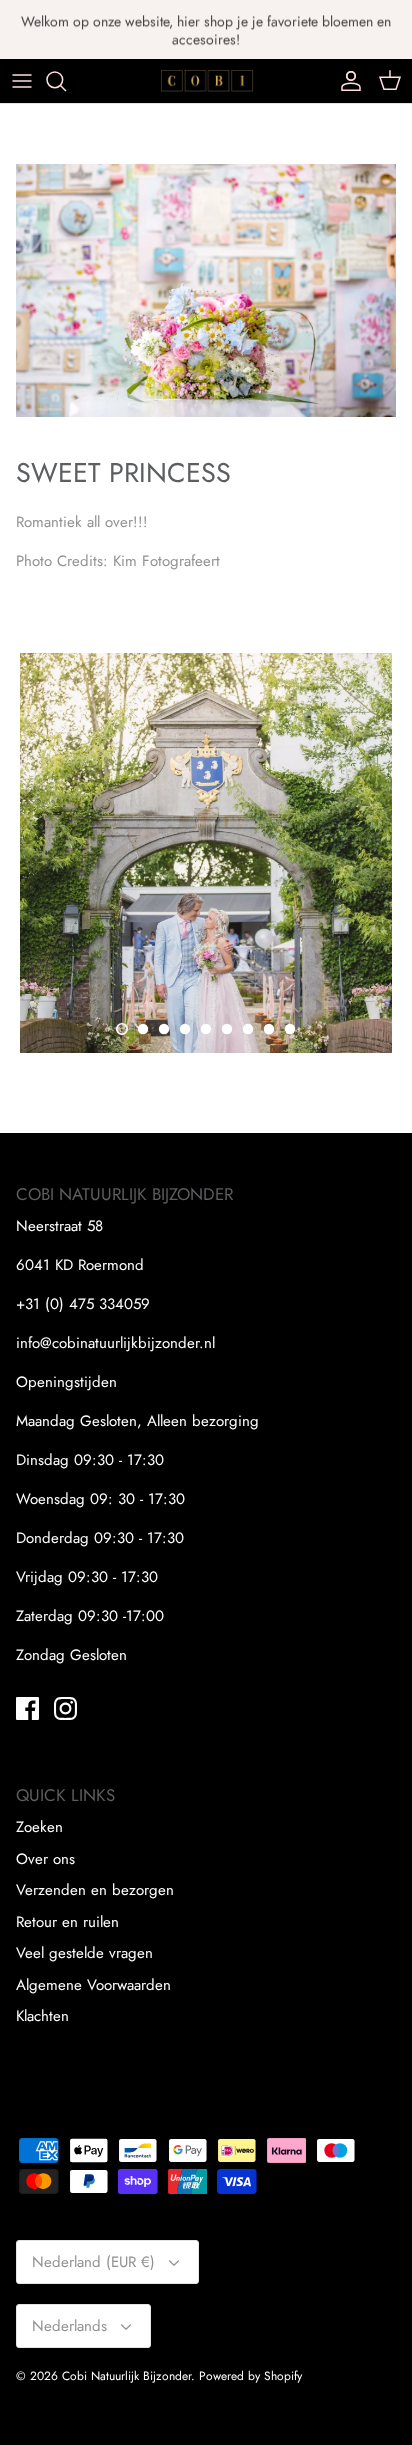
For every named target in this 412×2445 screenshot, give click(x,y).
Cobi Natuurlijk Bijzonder (126, 2376)
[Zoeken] (66, 81)
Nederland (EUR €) (93, 2262)
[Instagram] (65, 1708)
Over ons (45, 1859)
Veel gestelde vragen (84, 1953)
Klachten (42, 2016)
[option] (206, 853)
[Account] (346, 81)
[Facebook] (27, 1708)
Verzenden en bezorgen (95, 1890)
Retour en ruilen (67, 1922)
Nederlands (69, 2326)
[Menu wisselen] (22, 81)
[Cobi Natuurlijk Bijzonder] (206, 80)
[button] (122, 1029)
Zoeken (39, 1827)
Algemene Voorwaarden (93, 1985)
